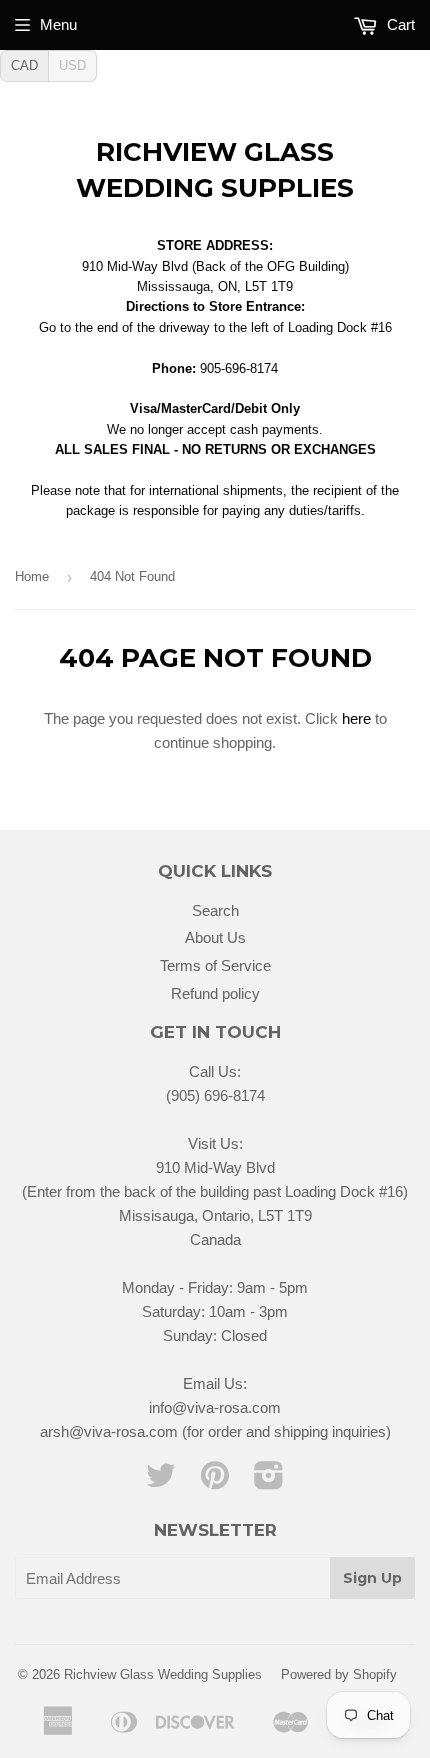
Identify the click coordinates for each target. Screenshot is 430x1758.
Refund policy (215, 993)
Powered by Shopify (339, 1674)
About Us (215, 937)
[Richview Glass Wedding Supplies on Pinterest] (215, 1481)
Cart (399, 24)
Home (32, 576)
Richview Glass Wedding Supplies (215, 170)
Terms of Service (215, 965)
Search (215, 910)
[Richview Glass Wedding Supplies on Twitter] (161, 1481)
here (356, 718)
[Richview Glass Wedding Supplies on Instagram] (269, 1481)
